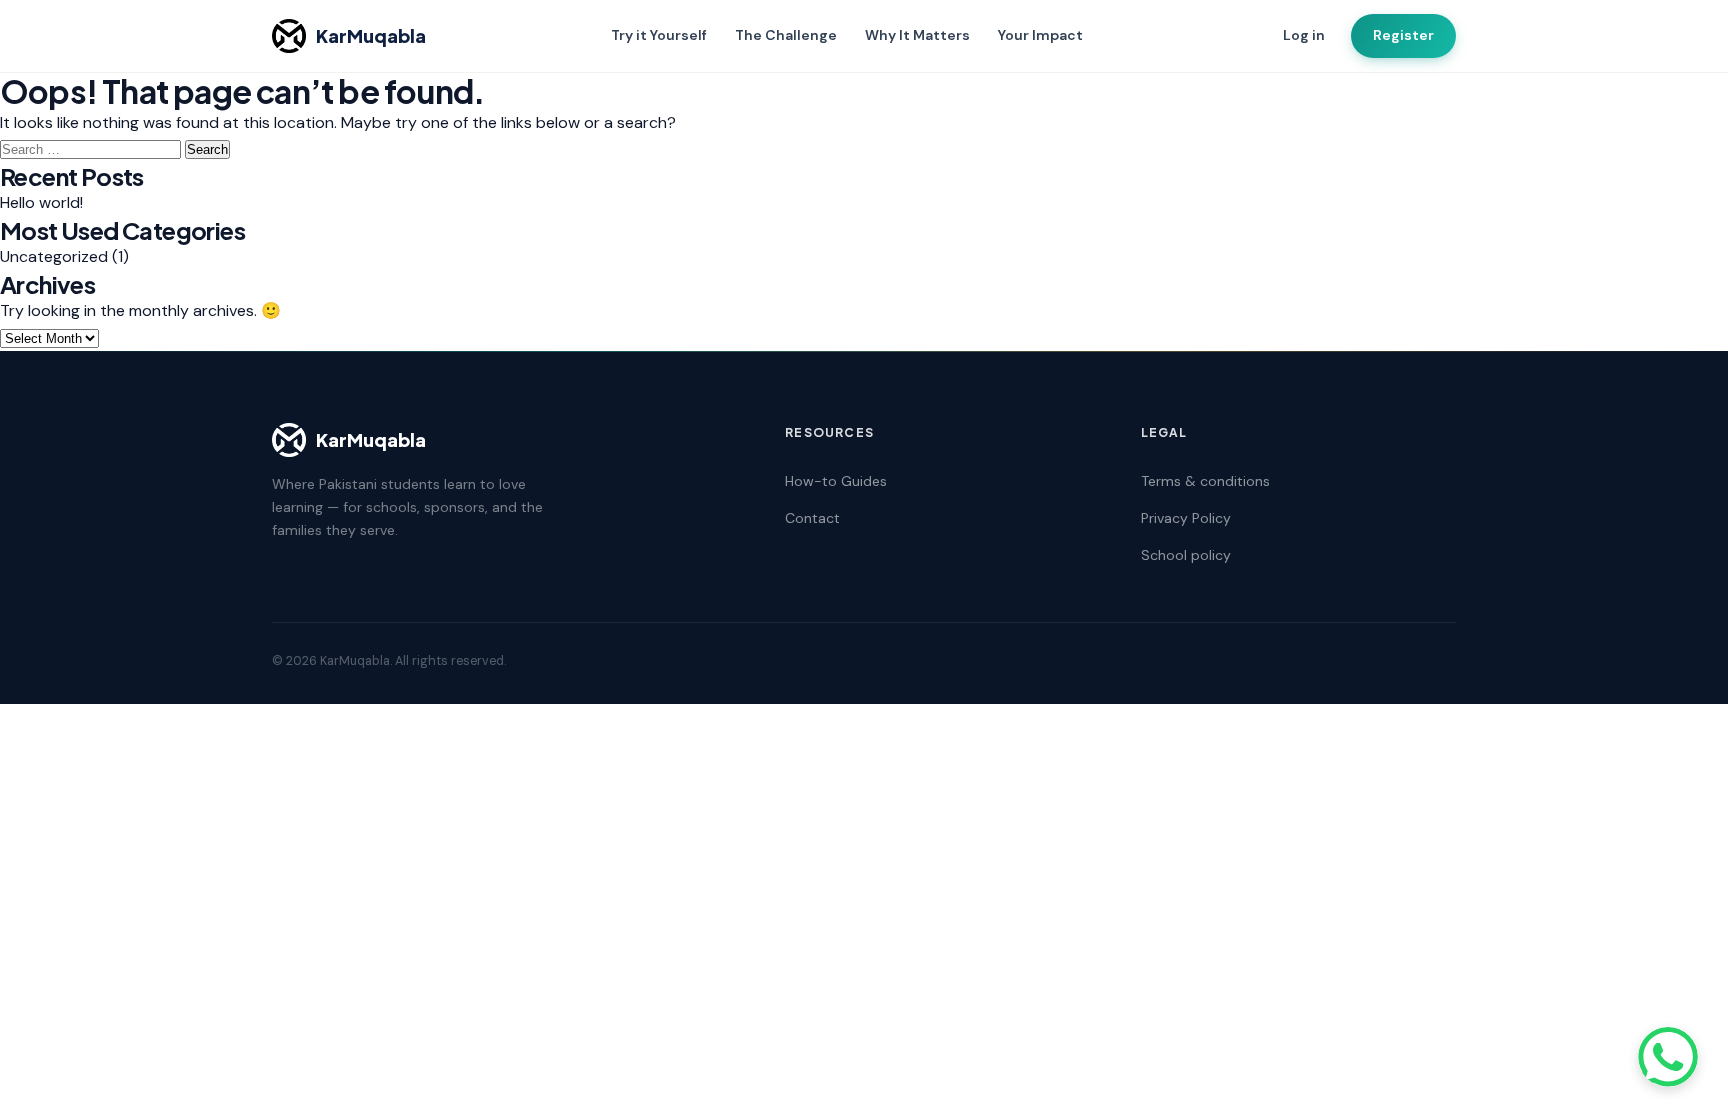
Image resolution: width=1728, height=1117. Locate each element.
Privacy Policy (1186, 518)
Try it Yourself (659, 35)
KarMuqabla (371, 35)
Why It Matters (917, 35)
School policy (1186, 555)
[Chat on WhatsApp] (1668, 1057)
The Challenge (786, 35)
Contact (812, 518)
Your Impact (1040, 35)
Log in (1304, 35)
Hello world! (41, 202)
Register (1403, 35)
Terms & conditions (1205, 481)
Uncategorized (54, 256)
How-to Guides (836, 481)
